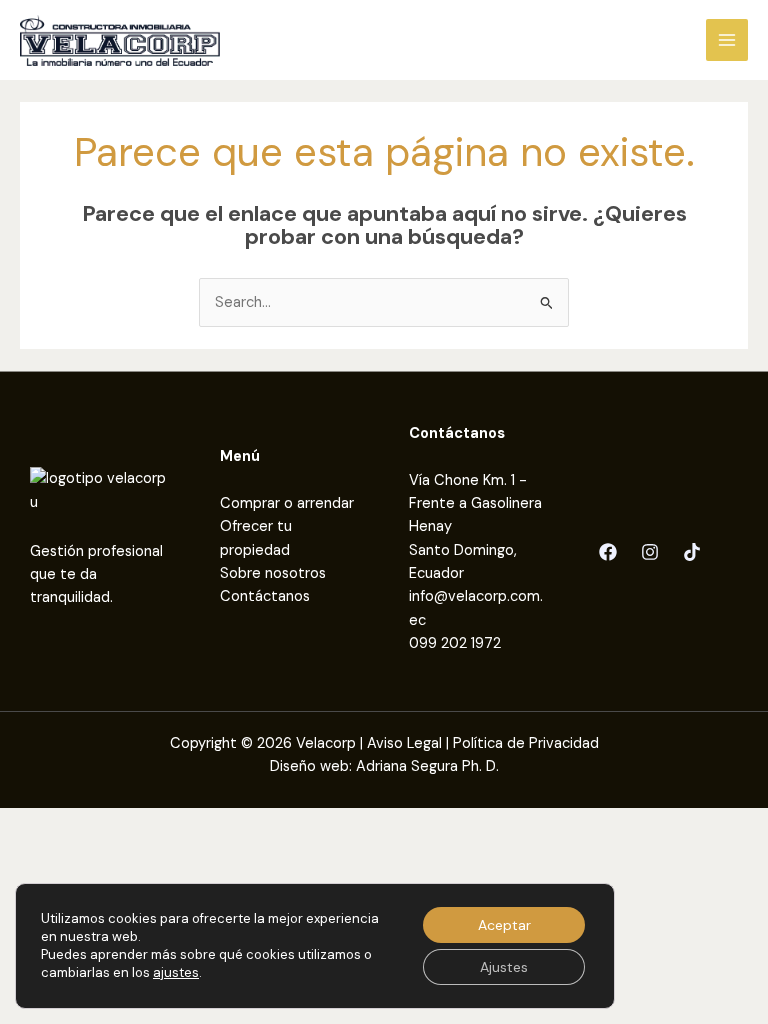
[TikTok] (692, 552)
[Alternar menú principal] (727, 40)
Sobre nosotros (273, 573)
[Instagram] (650, 552)
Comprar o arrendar (287, 503)
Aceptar (504, 925)
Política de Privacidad (526, 743)
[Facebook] (608, 552)
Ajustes (504, 967)
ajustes (176, 972)
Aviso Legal (404, 743)
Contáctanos (265, 596)
